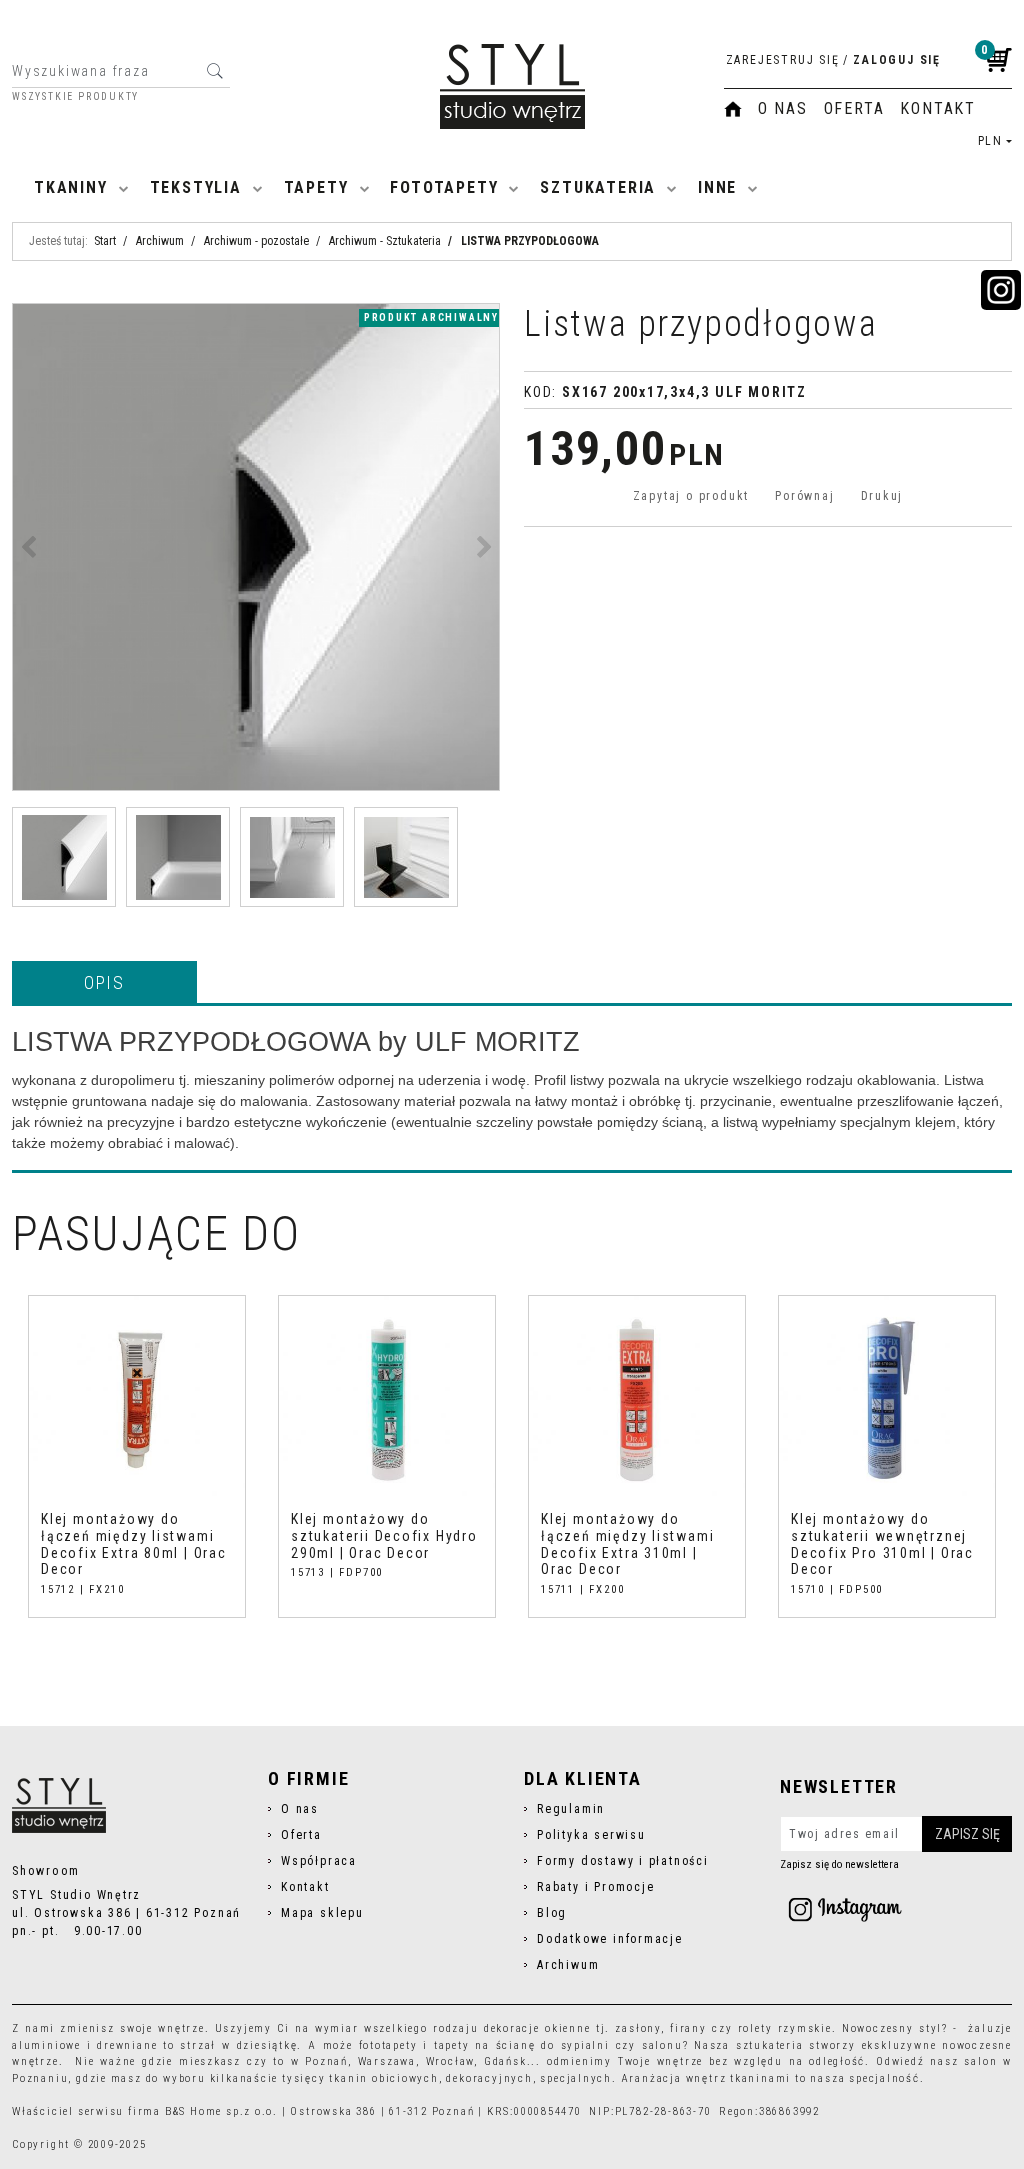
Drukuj (882, 496)
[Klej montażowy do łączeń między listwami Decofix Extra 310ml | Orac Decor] (637, 1398)
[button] (104, 982)
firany (688, 2028)
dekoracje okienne (537, 2028)
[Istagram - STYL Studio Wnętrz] (845, 1909)
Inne (717, 187)
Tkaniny (71, 187)
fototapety (388, 2045)
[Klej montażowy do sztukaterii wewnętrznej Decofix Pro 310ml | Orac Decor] (887, 1398)
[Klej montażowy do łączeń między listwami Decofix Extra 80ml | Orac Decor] (137, 1398)
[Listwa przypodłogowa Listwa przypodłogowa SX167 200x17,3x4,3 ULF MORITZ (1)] (256, 547)
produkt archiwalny (431, 317)
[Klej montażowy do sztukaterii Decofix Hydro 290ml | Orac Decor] (387, 1398)
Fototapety (444, 187)
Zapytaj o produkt (691, 496)
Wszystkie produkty (75, 97)
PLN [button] (990, 141)
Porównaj (804, 496)
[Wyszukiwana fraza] (214, 71)
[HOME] (733, 109)
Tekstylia (196, 187)
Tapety (316, 187)
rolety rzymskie (785, 2028)
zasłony (638, 2028)
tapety (452, 2045)
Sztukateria (598, 187)
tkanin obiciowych (383, 2078)
